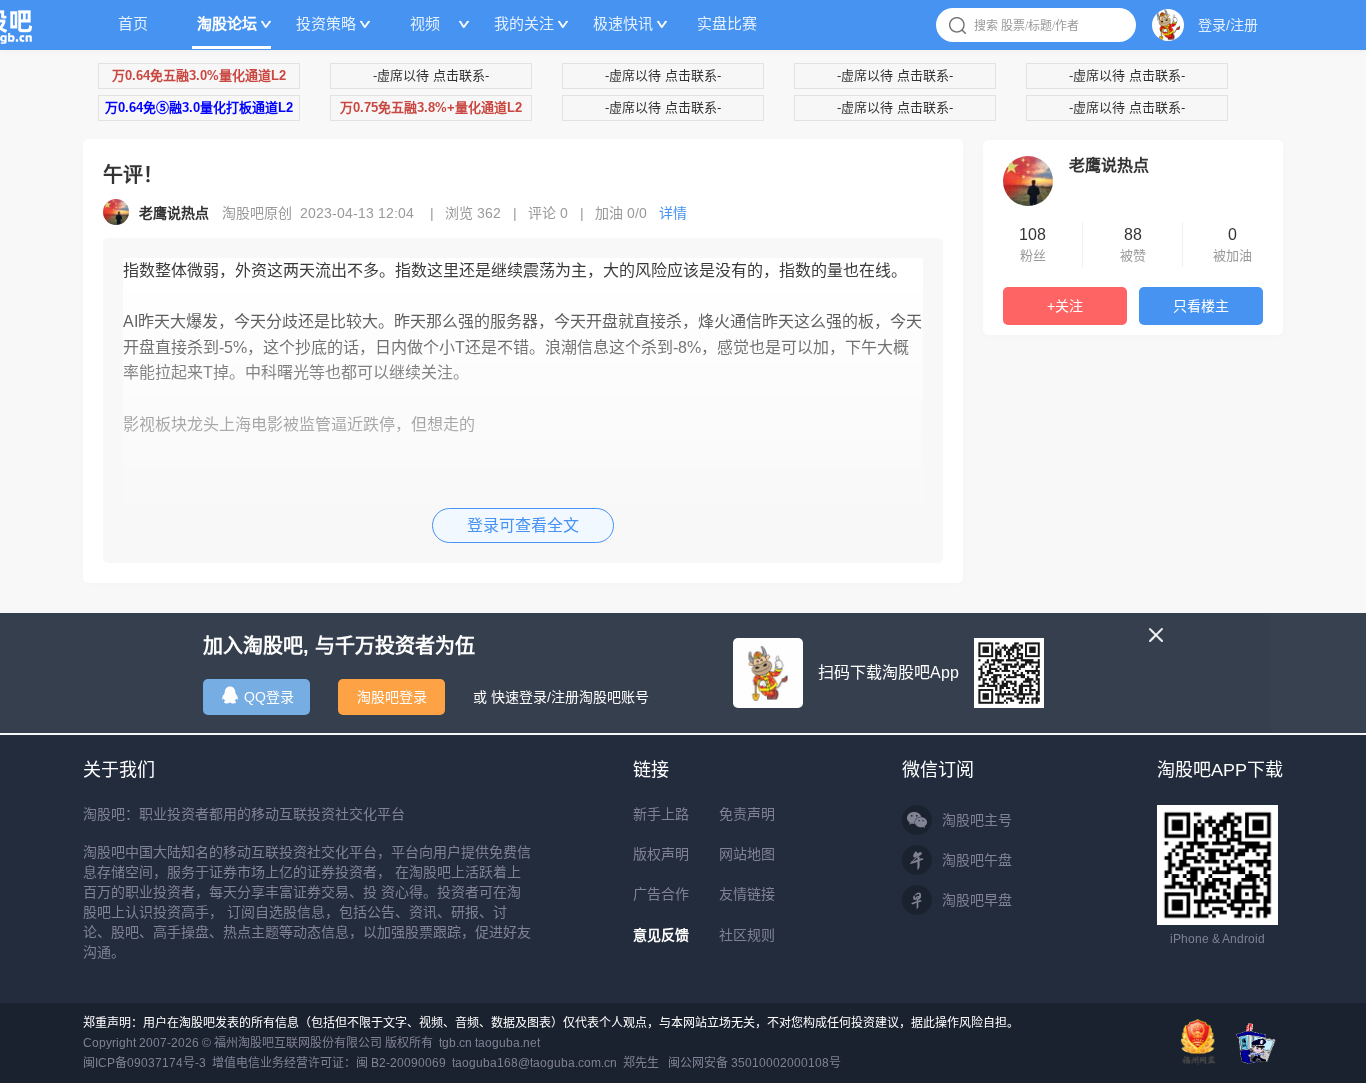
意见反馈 (661, 935)
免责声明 (747, 814)
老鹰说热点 (1109, 165)
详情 (673, 213)
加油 (621, 213)
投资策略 (326, 23)
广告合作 (661, 894)
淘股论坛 (227, 23)
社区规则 (747, 935)
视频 (425, 23)
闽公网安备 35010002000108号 (754, 1063)
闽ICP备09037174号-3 (144, 1063)
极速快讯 (623, 23)
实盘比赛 (727, 23)
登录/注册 (1228, 25)
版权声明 (661, 854)
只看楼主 (1201, 306)
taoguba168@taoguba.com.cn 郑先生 (555, 1063)
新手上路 (661, 814)
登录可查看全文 (523, 525)
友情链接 (747, 894)
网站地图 (747, 854)
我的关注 (524, 23)
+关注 (1065, 306)
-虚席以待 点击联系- (431, 75)
